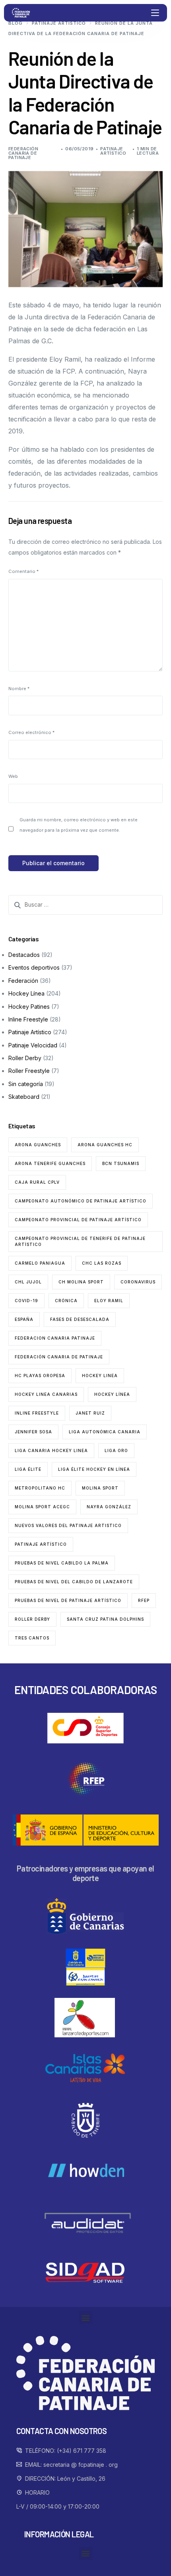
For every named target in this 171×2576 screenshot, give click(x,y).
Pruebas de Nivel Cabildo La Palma (62, 1563)
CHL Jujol (28, 1282)
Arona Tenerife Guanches (50, 1163)
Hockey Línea (26, 993)
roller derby (32, 1619)
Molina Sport (100, 1488)
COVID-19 (26, 1301)
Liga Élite (28, 1469)
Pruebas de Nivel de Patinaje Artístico (68, 1600)
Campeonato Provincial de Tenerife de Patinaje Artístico (80, 1241)
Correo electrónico (31, 732)
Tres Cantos (32, 1638)
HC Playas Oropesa (40, 1376)
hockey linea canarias (46, 1394)
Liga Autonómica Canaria (105, 1432)
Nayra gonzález (109, 1507)
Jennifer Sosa (33, 1432)
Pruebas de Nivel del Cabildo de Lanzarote (74, 1582)
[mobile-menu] (154, 13)
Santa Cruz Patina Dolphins (105, 1619)
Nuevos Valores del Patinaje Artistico (68, 1525)
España (24, 1319)
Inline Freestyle (28, 1019)
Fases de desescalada (80, 1319)
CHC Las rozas (102, 1263)
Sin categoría (26, 1084)
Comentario (23, 571)
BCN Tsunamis (121, 1163)
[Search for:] (86, 905)
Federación (23, 981)
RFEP (144, 1600)
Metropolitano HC (40, 1488)
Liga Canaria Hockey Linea (51, 1450)
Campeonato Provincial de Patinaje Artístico (78, 1220)
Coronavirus (138, 1282)
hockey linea (100, 1376)
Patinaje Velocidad (33, 1045)
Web (13, 776)
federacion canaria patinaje (55, 1338)
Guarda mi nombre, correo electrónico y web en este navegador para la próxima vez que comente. (79, 825)
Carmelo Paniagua (40, 1263)
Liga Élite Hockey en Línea (94, 1469)
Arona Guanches (38, 1145)
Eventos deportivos (34, 967)
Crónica (66, 1301)
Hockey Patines (29, 1007)
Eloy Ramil (109, 1301)
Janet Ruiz (90, 1413)
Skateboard (24, 1097)
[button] (86, 2317)
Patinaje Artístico (113, 151)
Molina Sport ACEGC (42, 1507)
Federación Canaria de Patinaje (23, 153)
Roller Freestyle (29, 1071)
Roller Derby (25, 1058)
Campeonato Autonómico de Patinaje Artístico (81, 1201)
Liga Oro (116, 1450)
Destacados (24, 955)
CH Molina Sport (81, 1282)
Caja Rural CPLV (37, 1182)
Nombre (19, 689)
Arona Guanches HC (105, 1145)
